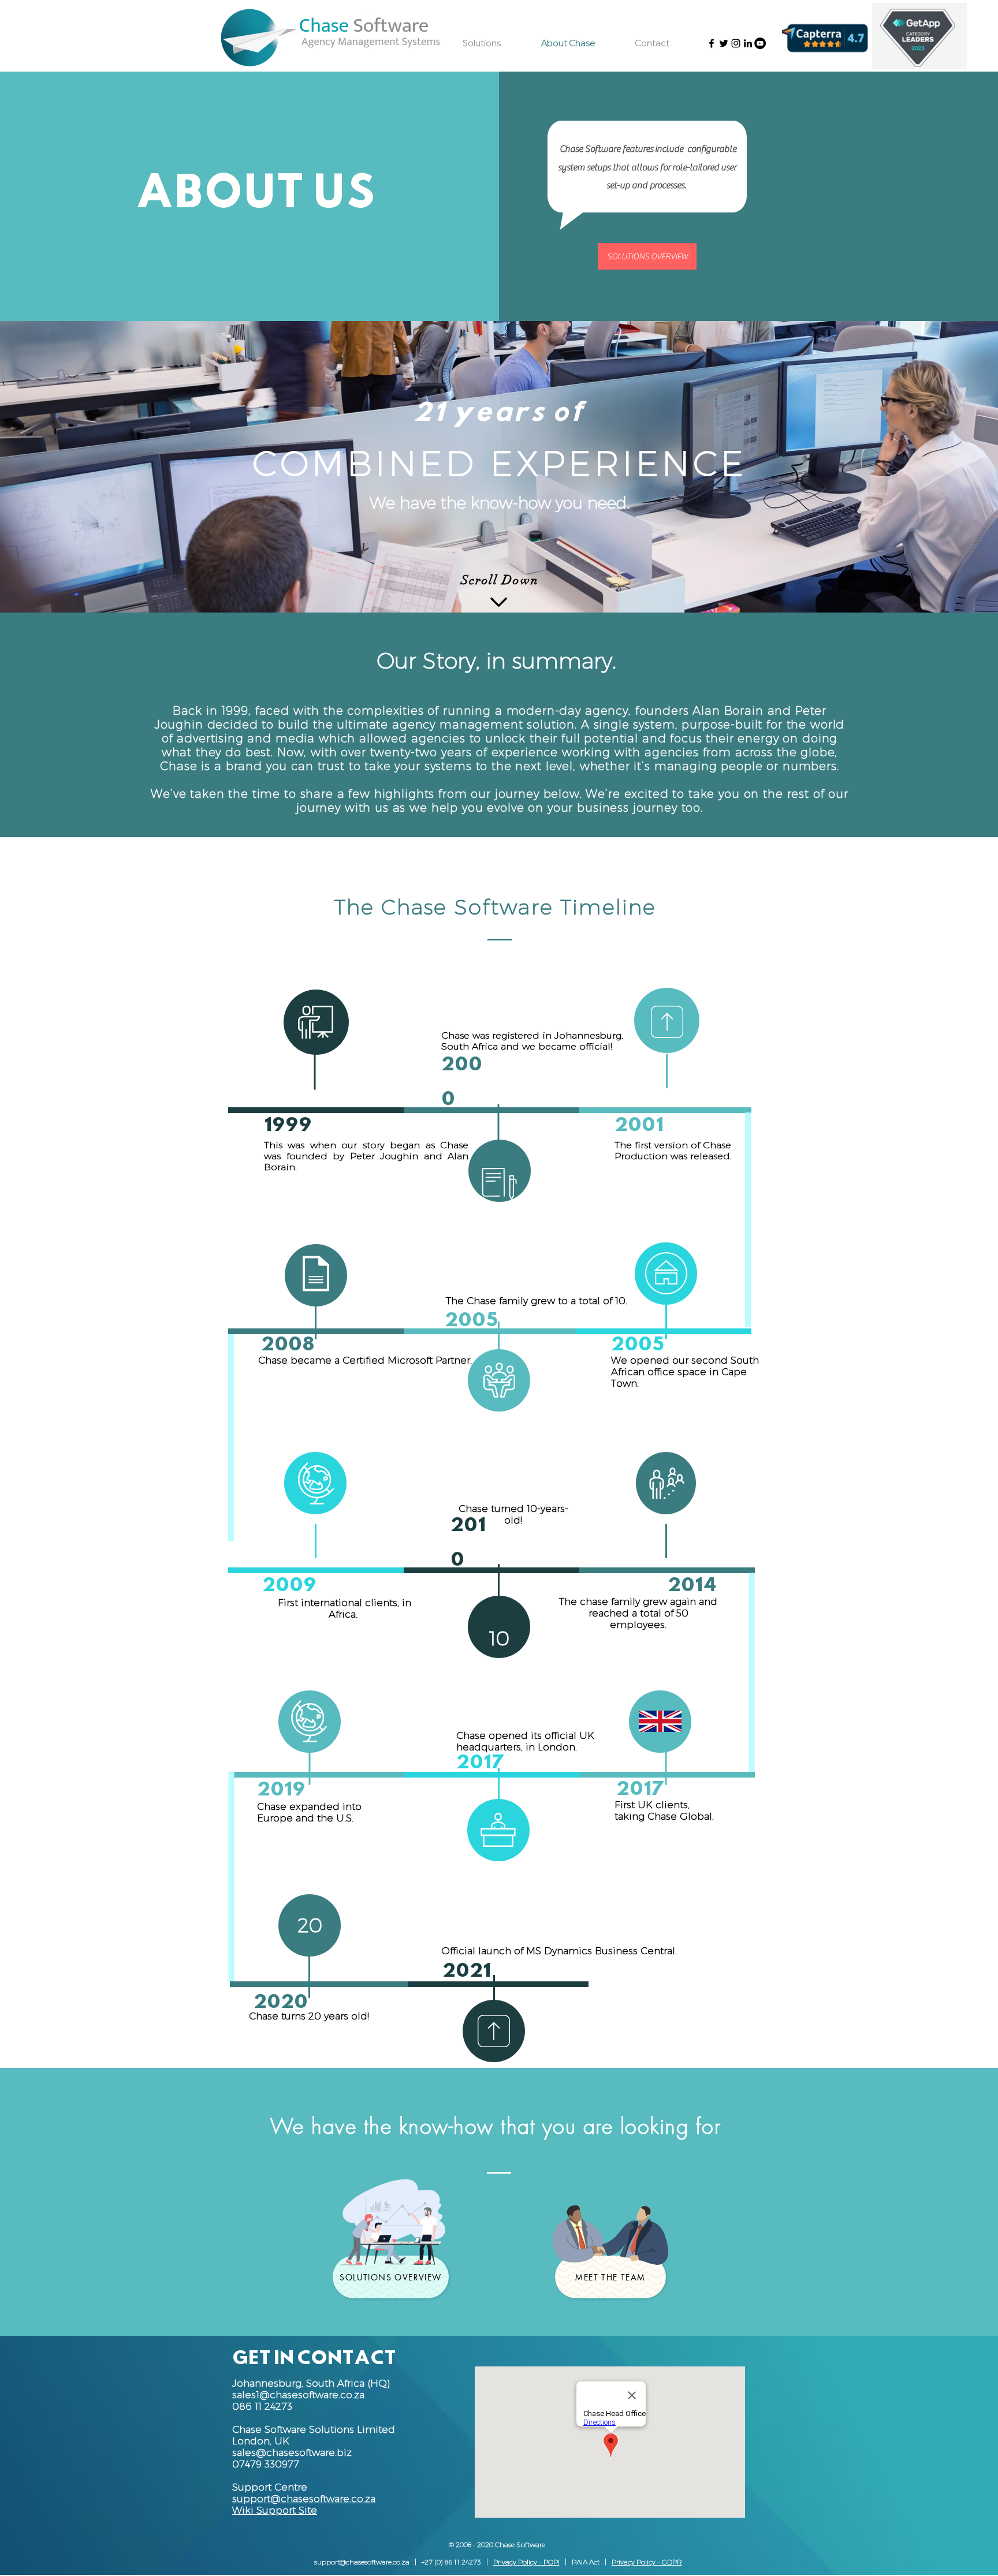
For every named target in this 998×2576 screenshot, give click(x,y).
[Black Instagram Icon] (736, 43)
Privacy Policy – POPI (526, 2562)
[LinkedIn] (748, 43)
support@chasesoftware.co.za (362, 2562)
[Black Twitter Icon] (724, 43)
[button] (261, 2441)
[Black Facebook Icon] (712, 43)
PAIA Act (586, 2562)
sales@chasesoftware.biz (292, 2452)
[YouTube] (760, 43)
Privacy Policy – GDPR (647, 2562)
